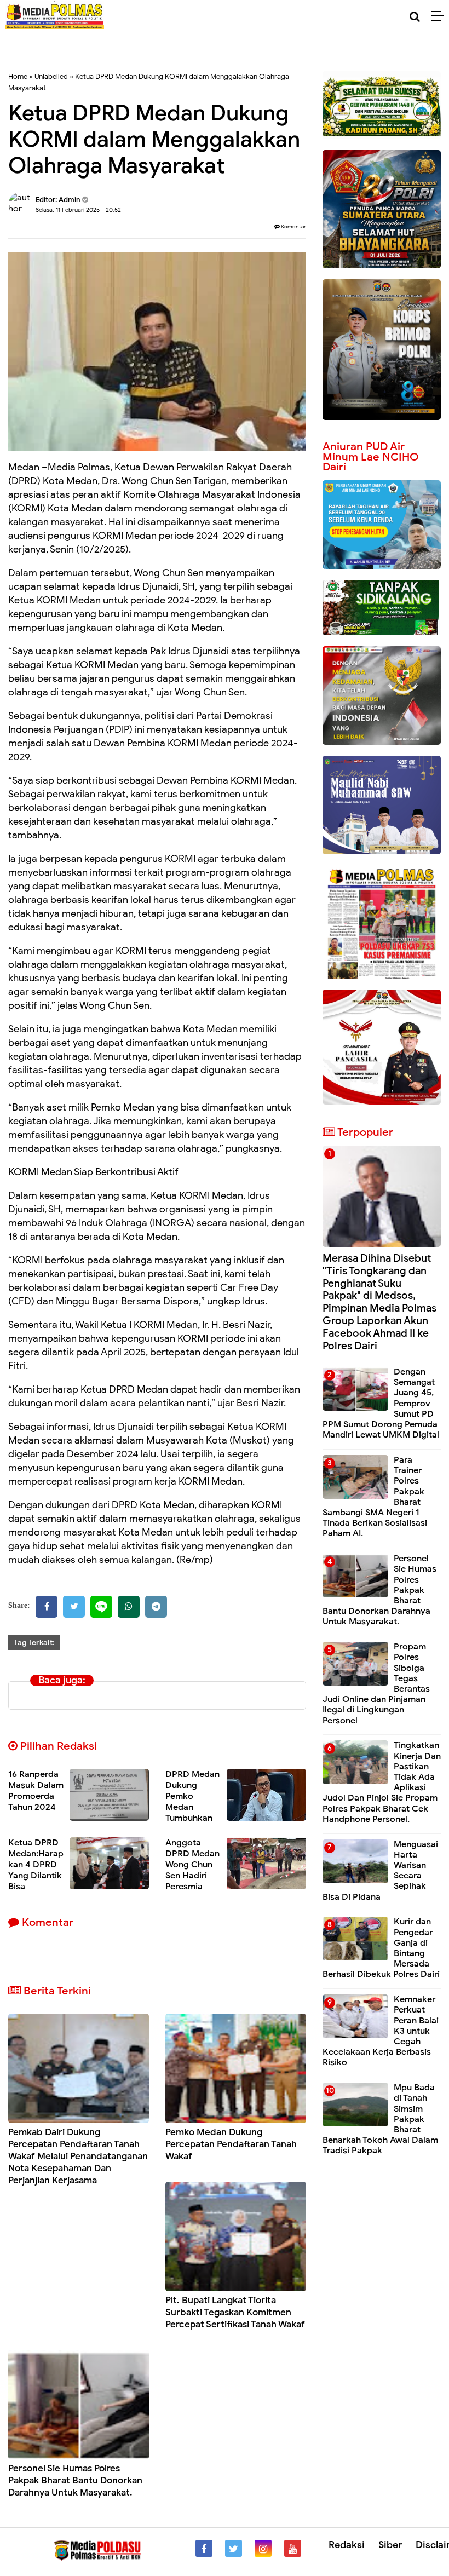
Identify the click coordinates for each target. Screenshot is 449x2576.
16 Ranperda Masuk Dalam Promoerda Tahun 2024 (36, 1791)
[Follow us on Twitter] (234, 2548)
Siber (390, 2545)
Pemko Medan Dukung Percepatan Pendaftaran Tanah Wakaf (231, 2144)
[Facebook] (47, 1607)
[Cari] (415, 17)
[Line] (101, 1607)
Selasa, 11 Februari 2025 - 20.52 (78, 210)
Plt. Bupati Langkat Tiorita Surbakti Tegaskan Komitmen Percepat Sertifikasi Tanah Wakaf (235, 2312)
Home (18, 76)
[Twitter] (74, 1607)
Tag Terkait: (34, 1643)
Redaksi (347, 2545)
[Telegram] (156, 1607)
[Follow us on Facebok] (204, 2548)
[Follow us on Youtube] (293, 2548)
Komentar (293, 226)
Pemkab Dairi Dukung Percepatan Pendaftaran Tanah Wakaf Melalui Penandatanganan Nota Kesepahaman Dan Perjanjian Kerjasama (78, 2156)
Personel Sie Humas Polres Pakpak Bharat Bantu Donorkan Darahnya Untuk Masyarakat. (75, 2480)
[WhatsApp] (129, 1607)
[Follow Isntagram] (263, 2548)
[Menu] (440, 16)
